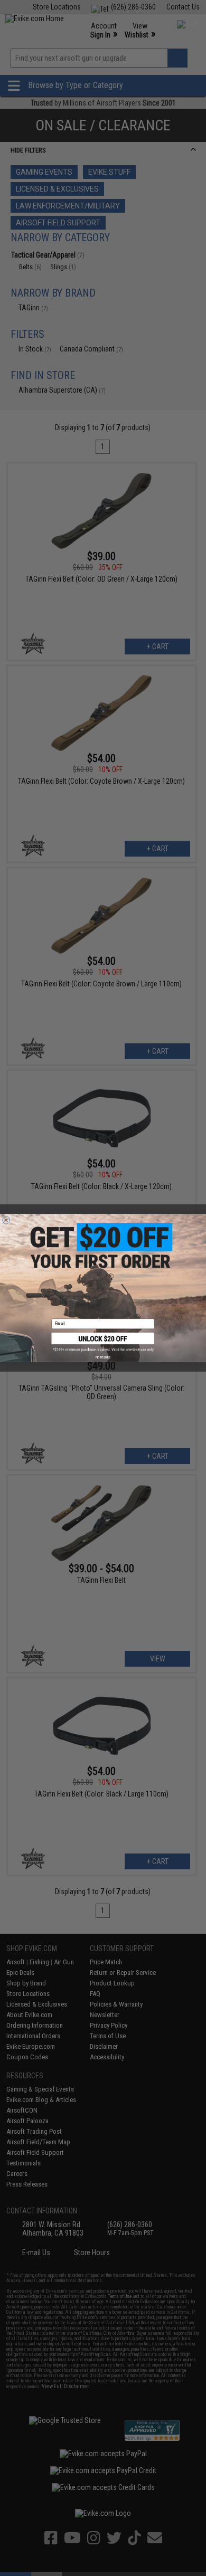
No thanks (103, 1357)
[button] (103, 1342)
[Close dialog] (6, 1220)
